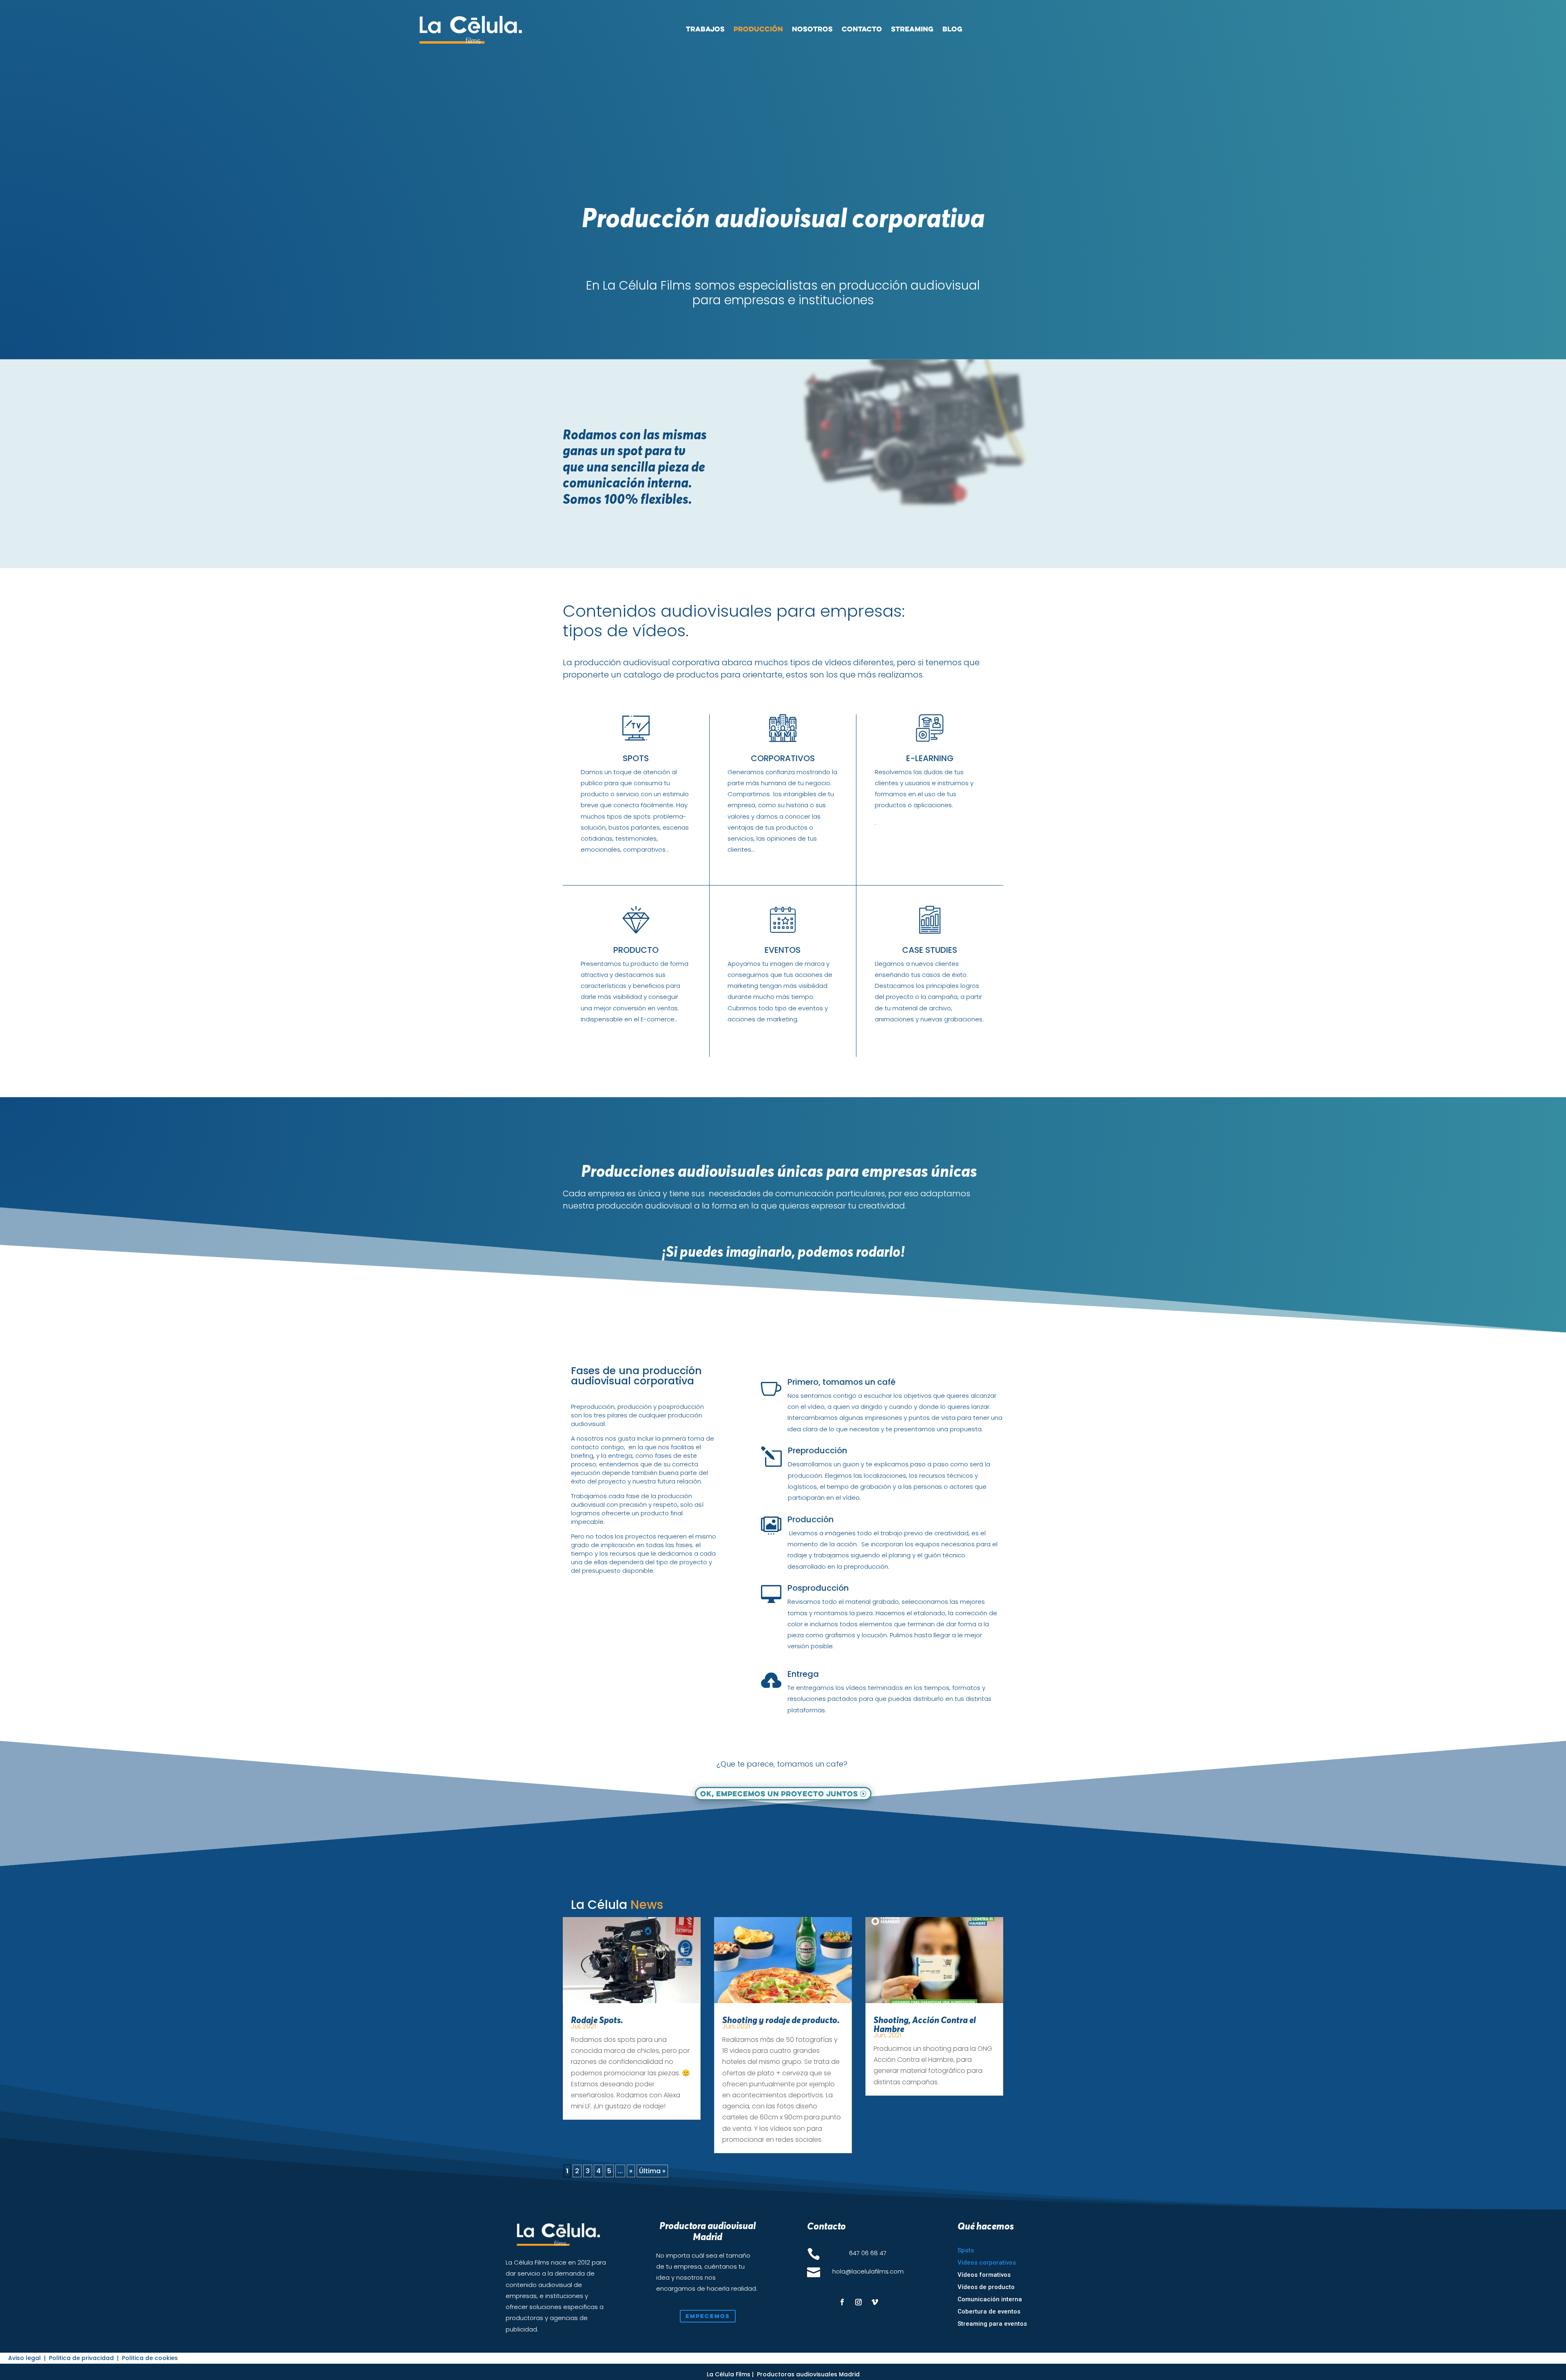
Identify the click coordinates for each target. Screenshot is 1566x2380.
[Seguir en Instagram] (858, 2302)
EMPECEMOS (708, 2316)
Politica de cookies (150, 2358)
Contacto (862, 29)
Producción (758, 29)
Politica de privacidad (82, 2358)
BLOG (952, 29)
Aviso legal (25, 2358)
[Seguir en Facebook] (842, 2302)
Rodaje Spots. (597, 2020)
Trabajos (705, 29)
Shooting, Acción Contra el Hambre (925, 2024)
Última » (652, 2171)
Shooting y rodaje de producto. (781, 2020)
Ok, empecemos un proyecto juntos (779, 1793)
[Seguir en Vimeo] (875, 2302)
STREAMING (912, 29)
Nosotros (812, 29)
